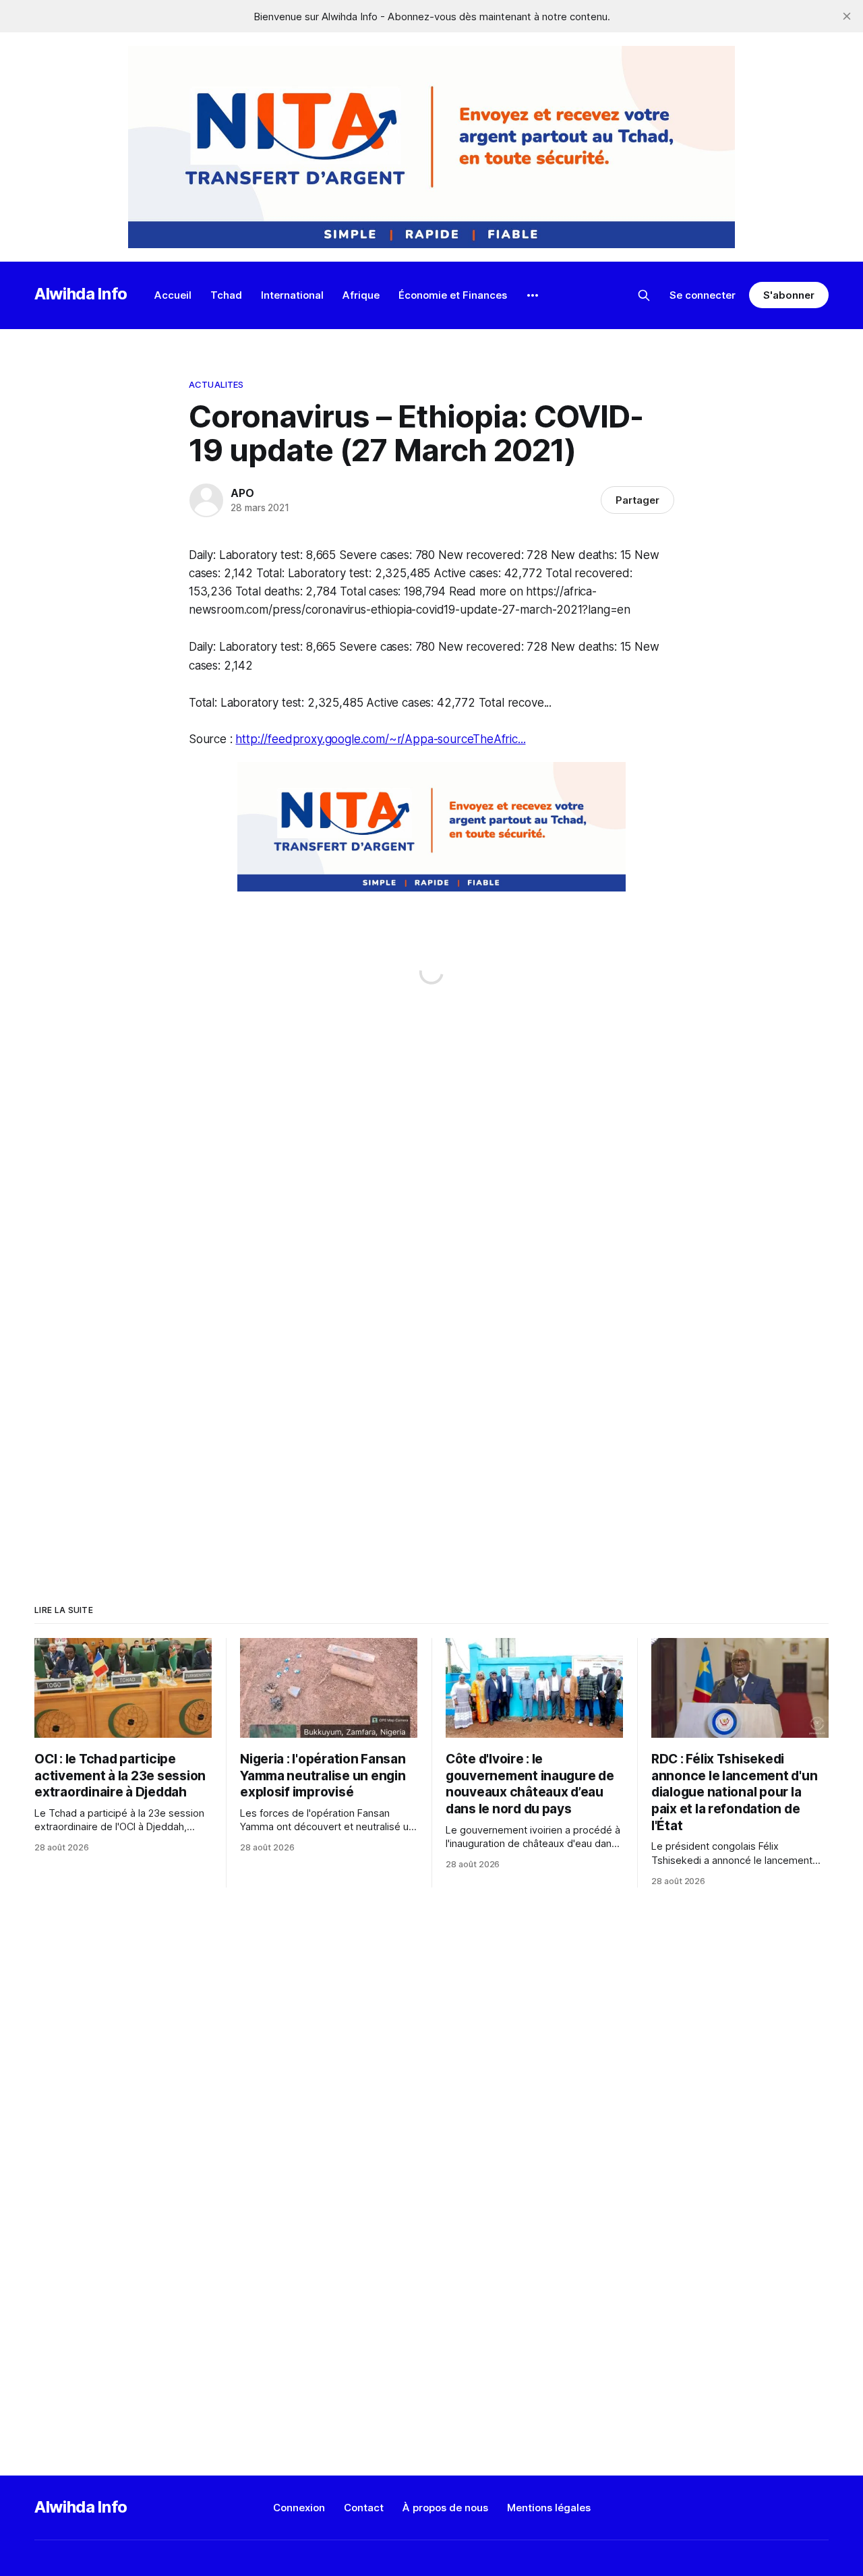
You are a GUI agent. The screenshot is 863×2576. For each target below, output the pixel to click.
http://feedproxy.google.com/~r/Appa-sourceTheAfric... (380, 739)
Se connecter (703, 295)
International (292, 295)
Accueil (173, 295)
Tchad (226, 295)
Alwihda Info (81, 294)
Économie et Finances (453, 295)
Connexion (299, 2508)
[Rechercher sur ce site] (644, 295)
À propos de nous (445, 2508)
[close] (847, 16)
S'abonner (788, 295)
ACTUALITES (216, 384)
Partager (637, 500)
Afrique (361, 295)
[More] (533, 295)
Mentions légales (549, 2508)
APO (242, 493)
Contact (364, 2508)
